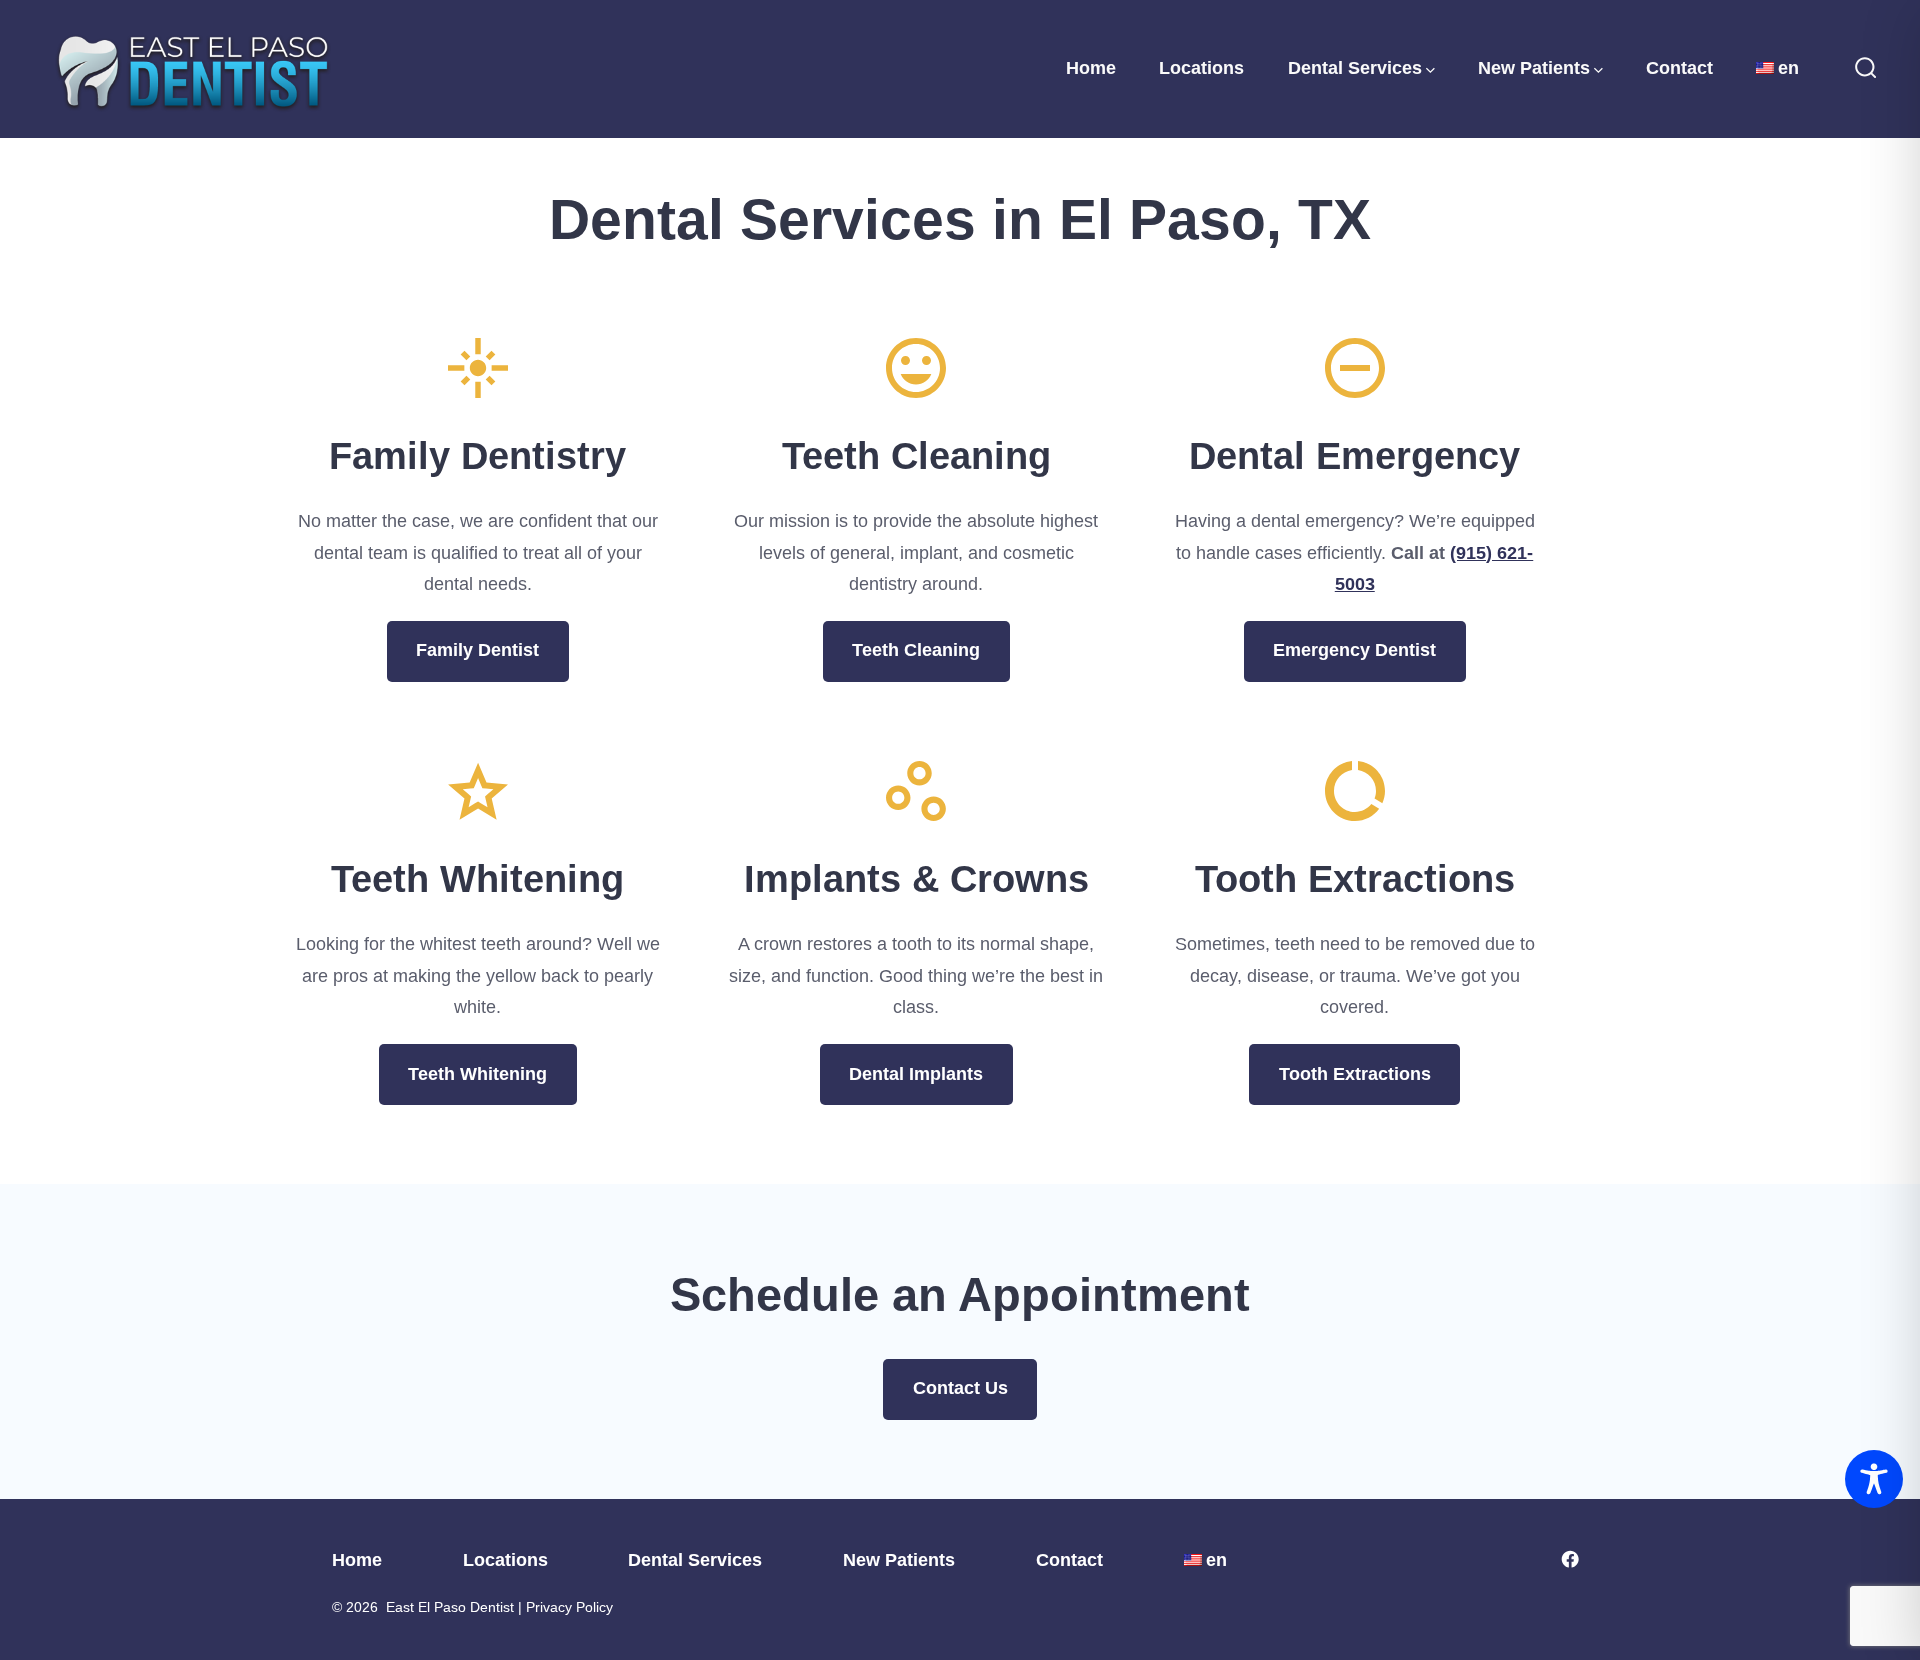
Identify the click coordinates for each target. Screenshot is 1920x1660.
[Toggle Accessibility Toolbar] (1874, 1479)
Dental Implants (916, 1074)
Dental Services (1355, 68)
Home (1091, 68)
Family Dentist (477, 650)
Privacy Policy (569, 1607)
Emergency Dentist (1354, 650)
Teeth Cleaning (916, 650)
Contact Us (960, 1388)
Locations (1201, 68)
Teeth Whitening (477, 1074)
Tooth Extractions (1355, 1074)
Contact (1679, 68)
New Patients (1534, 68)
